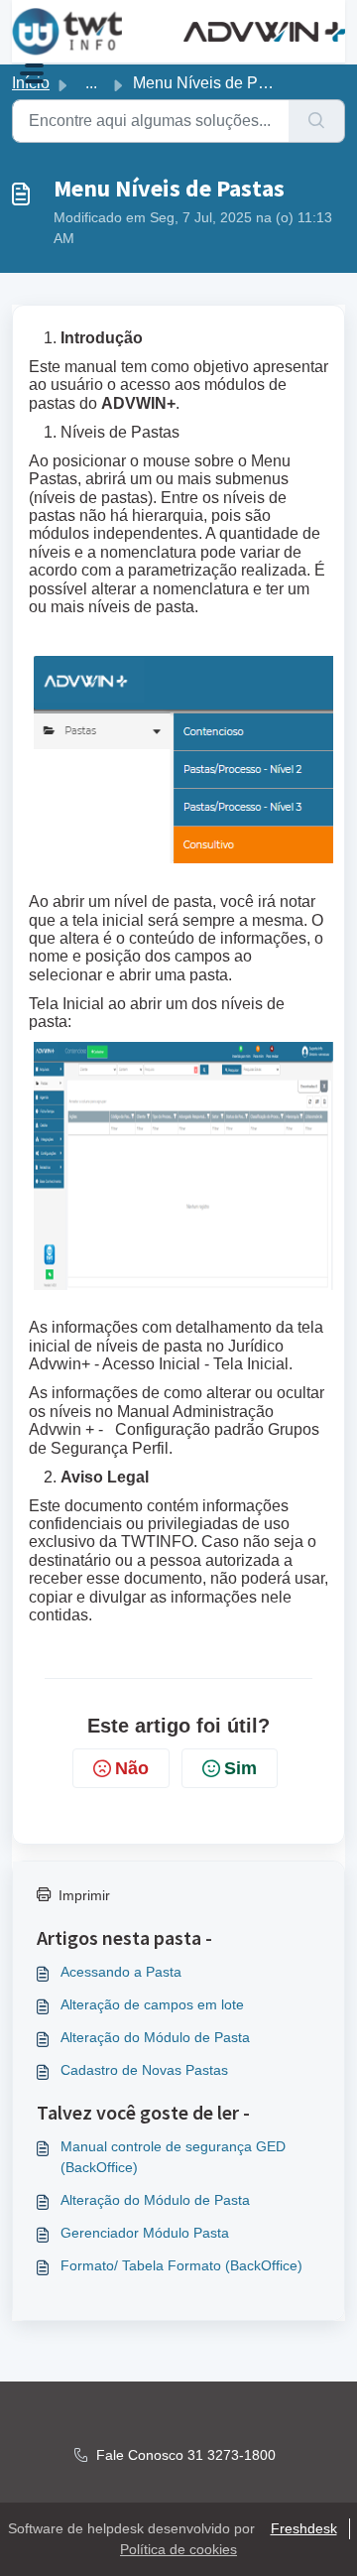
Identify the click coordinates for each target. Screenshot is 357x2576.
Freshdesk (304, 2528)
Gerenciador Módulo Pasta (145, 2233)
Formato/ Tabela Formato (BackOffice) (181, 2265)
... (91, 83)
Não (132, 1768)
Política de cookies (178, 2549)
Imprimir (84, 1895)
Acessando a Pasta (121, 1972)
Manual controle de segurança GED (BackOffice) (173, 2157)
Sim (240, 1768)
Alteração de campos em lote (152, 2004)
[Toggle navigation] (32, 73)
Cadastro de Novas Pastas (144, 2070)
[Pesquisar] (317, 121)
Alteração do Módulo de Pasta (155, 2037)
